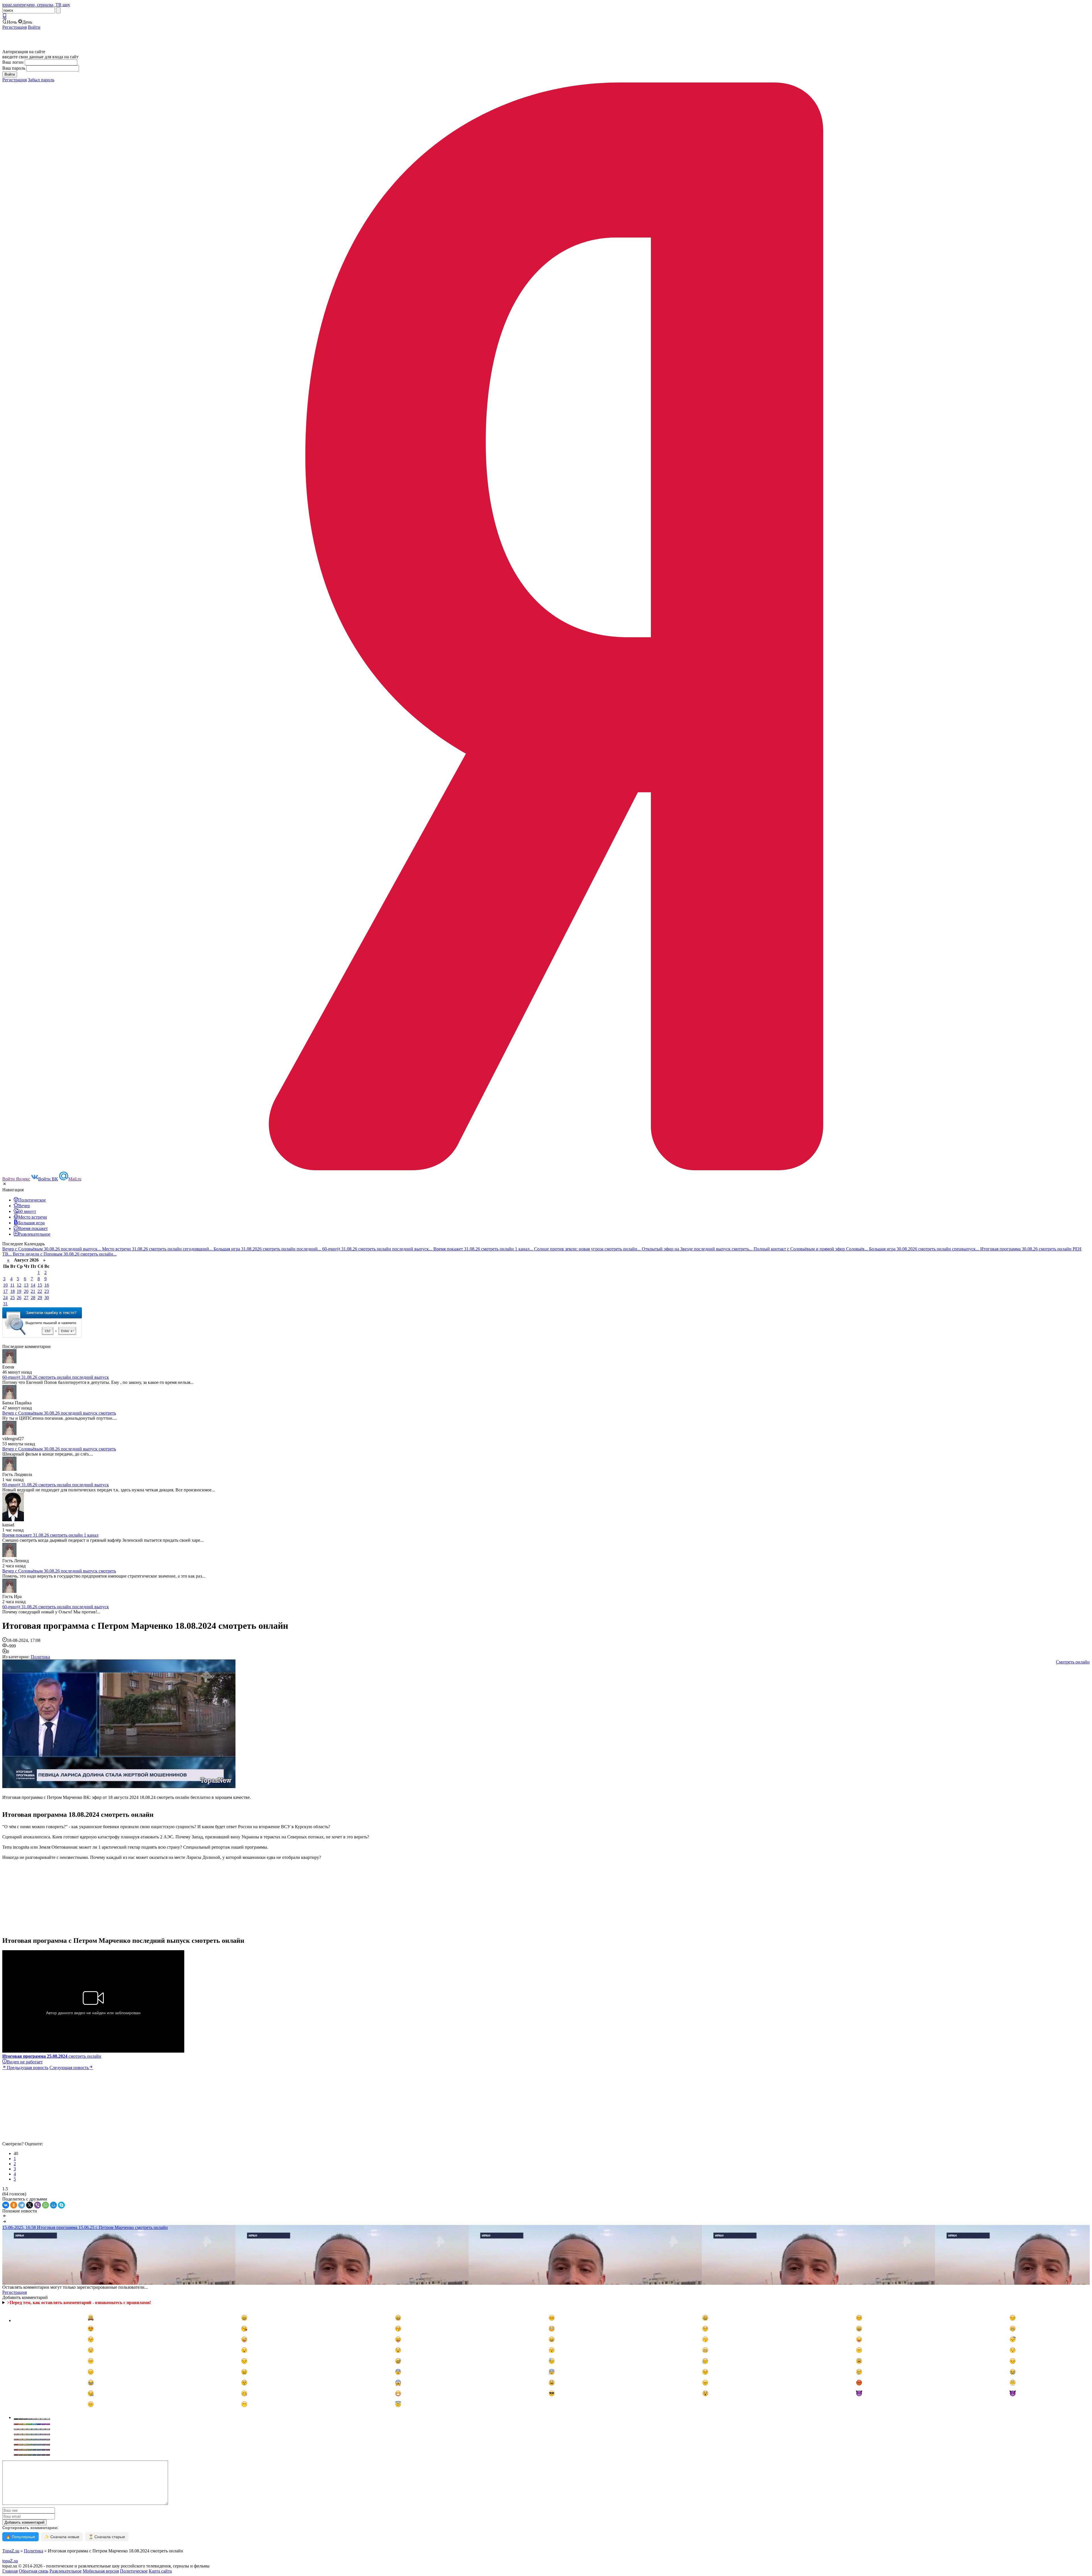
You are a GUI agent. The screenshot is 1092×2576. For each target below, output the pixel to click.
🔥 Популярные (20, 2537)
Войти (34, 27)
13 (26, 1285)
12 (19, 1285)
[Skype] (61, 2205)
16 (47, 1285)
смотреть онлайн (52, 2056)
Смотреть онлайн (1073, 1662)
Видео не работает (25, 2062)
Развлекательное (66, 2571)
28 (33, 1298)
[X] (30, 2205)
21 (33, 1291)
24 (5, 1298)
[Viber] (38, 2205)
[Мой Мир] (53, 2205)
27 (26, 1298)
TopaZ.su (11, 2551)
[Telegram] (22, 2205)
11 (12, 1285)
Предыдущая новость (28, 2068)
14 (33, 1285)
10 (5, 1285)
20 (26, 1291)
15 (40, 1285)
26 (19, 1298)
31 (5, 1304)
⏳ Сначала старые (107, 2537)
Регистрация (15, 27)
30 (47, 1298)
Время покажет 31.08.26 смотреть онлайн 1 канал (50, 1535)
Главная (10, 2571)
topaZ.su (10, 2561)
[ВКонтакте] (6, 2205)
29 (40, 1298)
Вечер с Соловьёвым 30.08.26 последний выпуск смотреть (59, 1413)
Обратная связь (34, 2571)
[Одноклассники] (14, 2205)
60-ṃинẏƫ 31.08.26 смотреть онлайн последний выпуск (56, 1377)
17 (5, 1291)
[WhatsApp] (45, 2205)
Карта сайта (160, 2571)
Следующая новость (69, 2068)
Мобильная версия (101, 2571)
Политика (40, 1657)
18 (13, 1291)
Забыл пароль (41, 80)
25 (13, 1298)
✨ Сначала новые (62, 2537)
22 (40, 1291)
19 (19, 1291)
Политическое (134, 2571)
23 (47, 1291)
